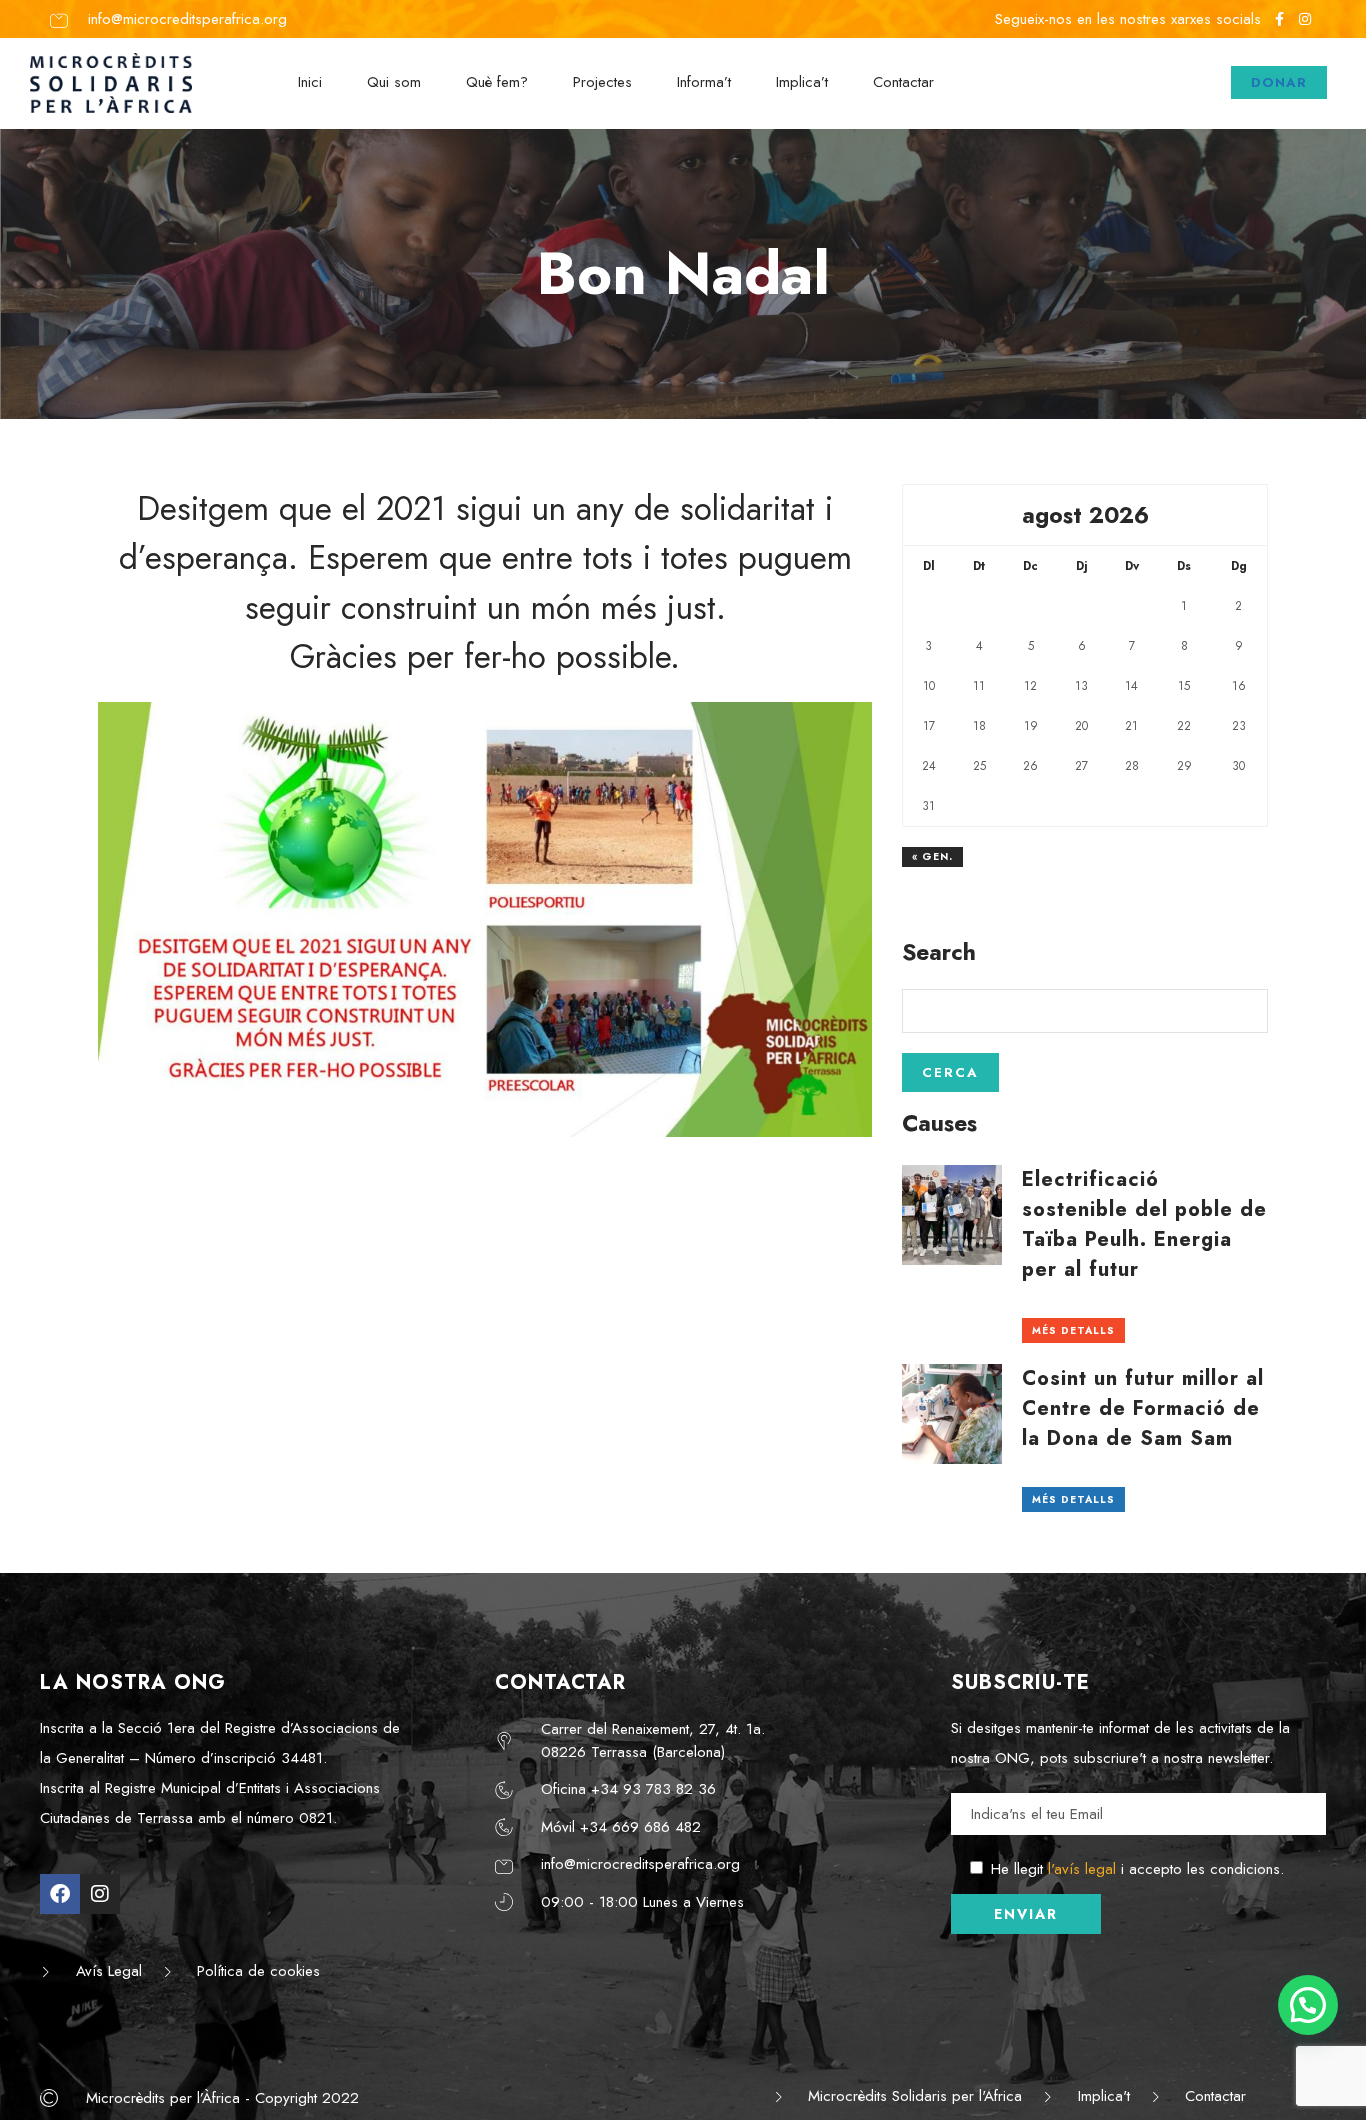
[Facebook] (60, 1894)
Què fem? (497, 82)
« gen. (932, 856)
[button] (1308, 2005)
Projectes (602, 82)
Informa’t (704, 82)
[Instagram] (100, 1894)
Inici (310, 82)
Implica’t (802, 82)
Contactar (903, 82)
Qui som (394, 82)
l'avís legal (1082, 1869)
